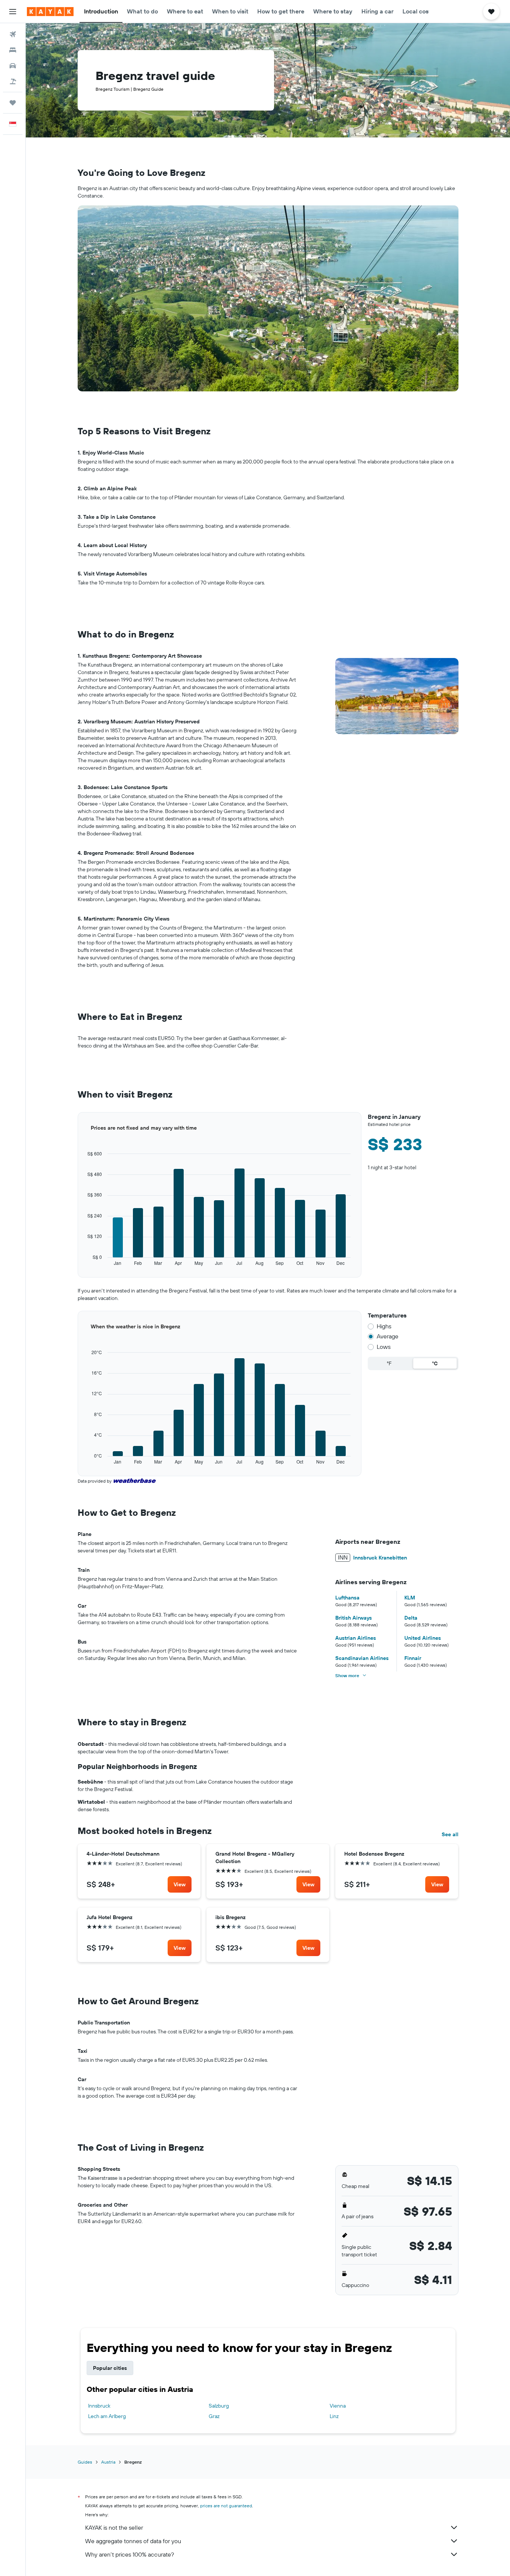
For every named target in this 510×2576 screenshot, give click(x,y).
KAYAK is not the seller (114, 2527)
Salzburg (219, 2406)
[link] (180, 1884)
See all (450, 1834)
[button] (13, 12)
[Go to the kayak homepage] (50, 12)
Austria (108, 2462)
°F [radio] (389, 1363)
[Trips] (13, 103)
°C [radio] (435, 1363)
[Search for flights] (13, 34)
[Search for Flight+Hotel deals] (13, 81)
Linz (334, 2416)
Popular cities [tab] (110, 2368)
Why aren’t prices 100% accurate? (130, 2554)
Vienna (338, 2406)
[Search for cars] (13, 66)
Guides (85, 2462)
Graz (214, 2416)
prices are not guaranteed (226, 2506)
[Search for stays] (13, 50)
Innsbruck (99, 2406)
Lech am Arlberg (107, 2416)
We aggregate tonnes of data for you (133, 2541)
